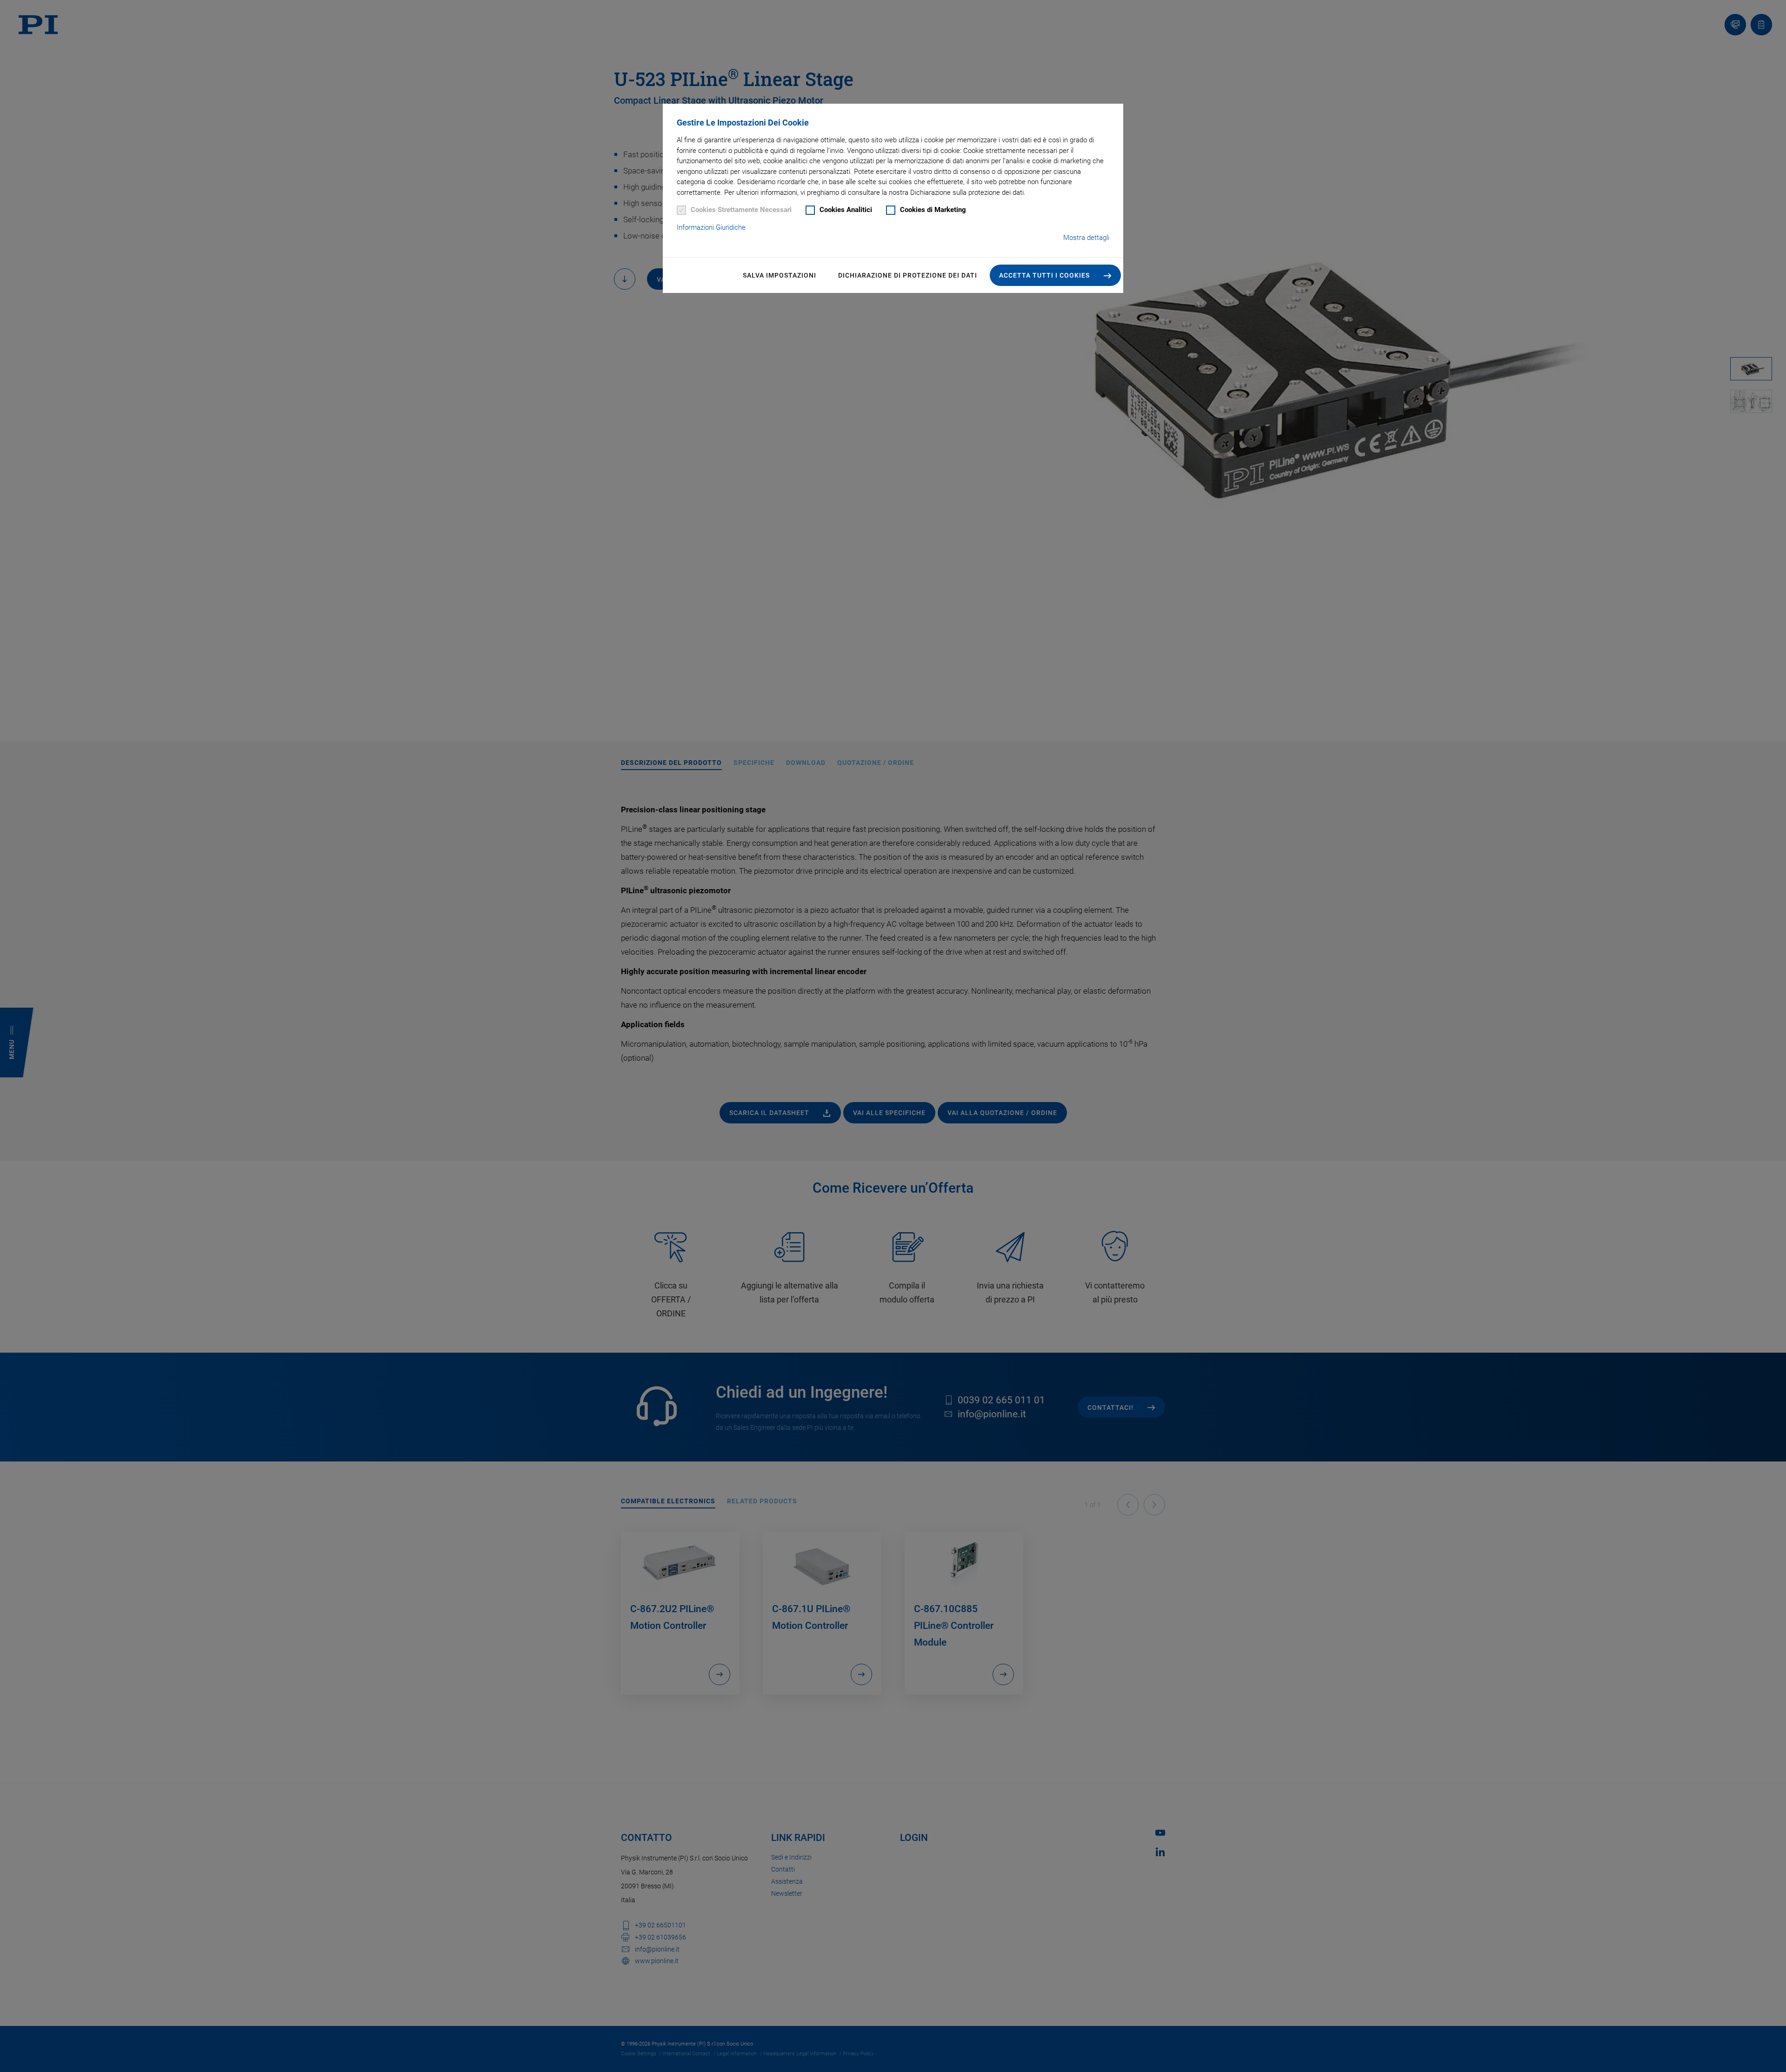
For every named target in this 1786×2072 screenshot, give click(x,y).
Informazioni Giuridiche (711, 227)
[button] (1055, 275)
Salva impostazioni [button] (780, 275)
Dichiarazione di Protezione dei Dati (908, 275)
